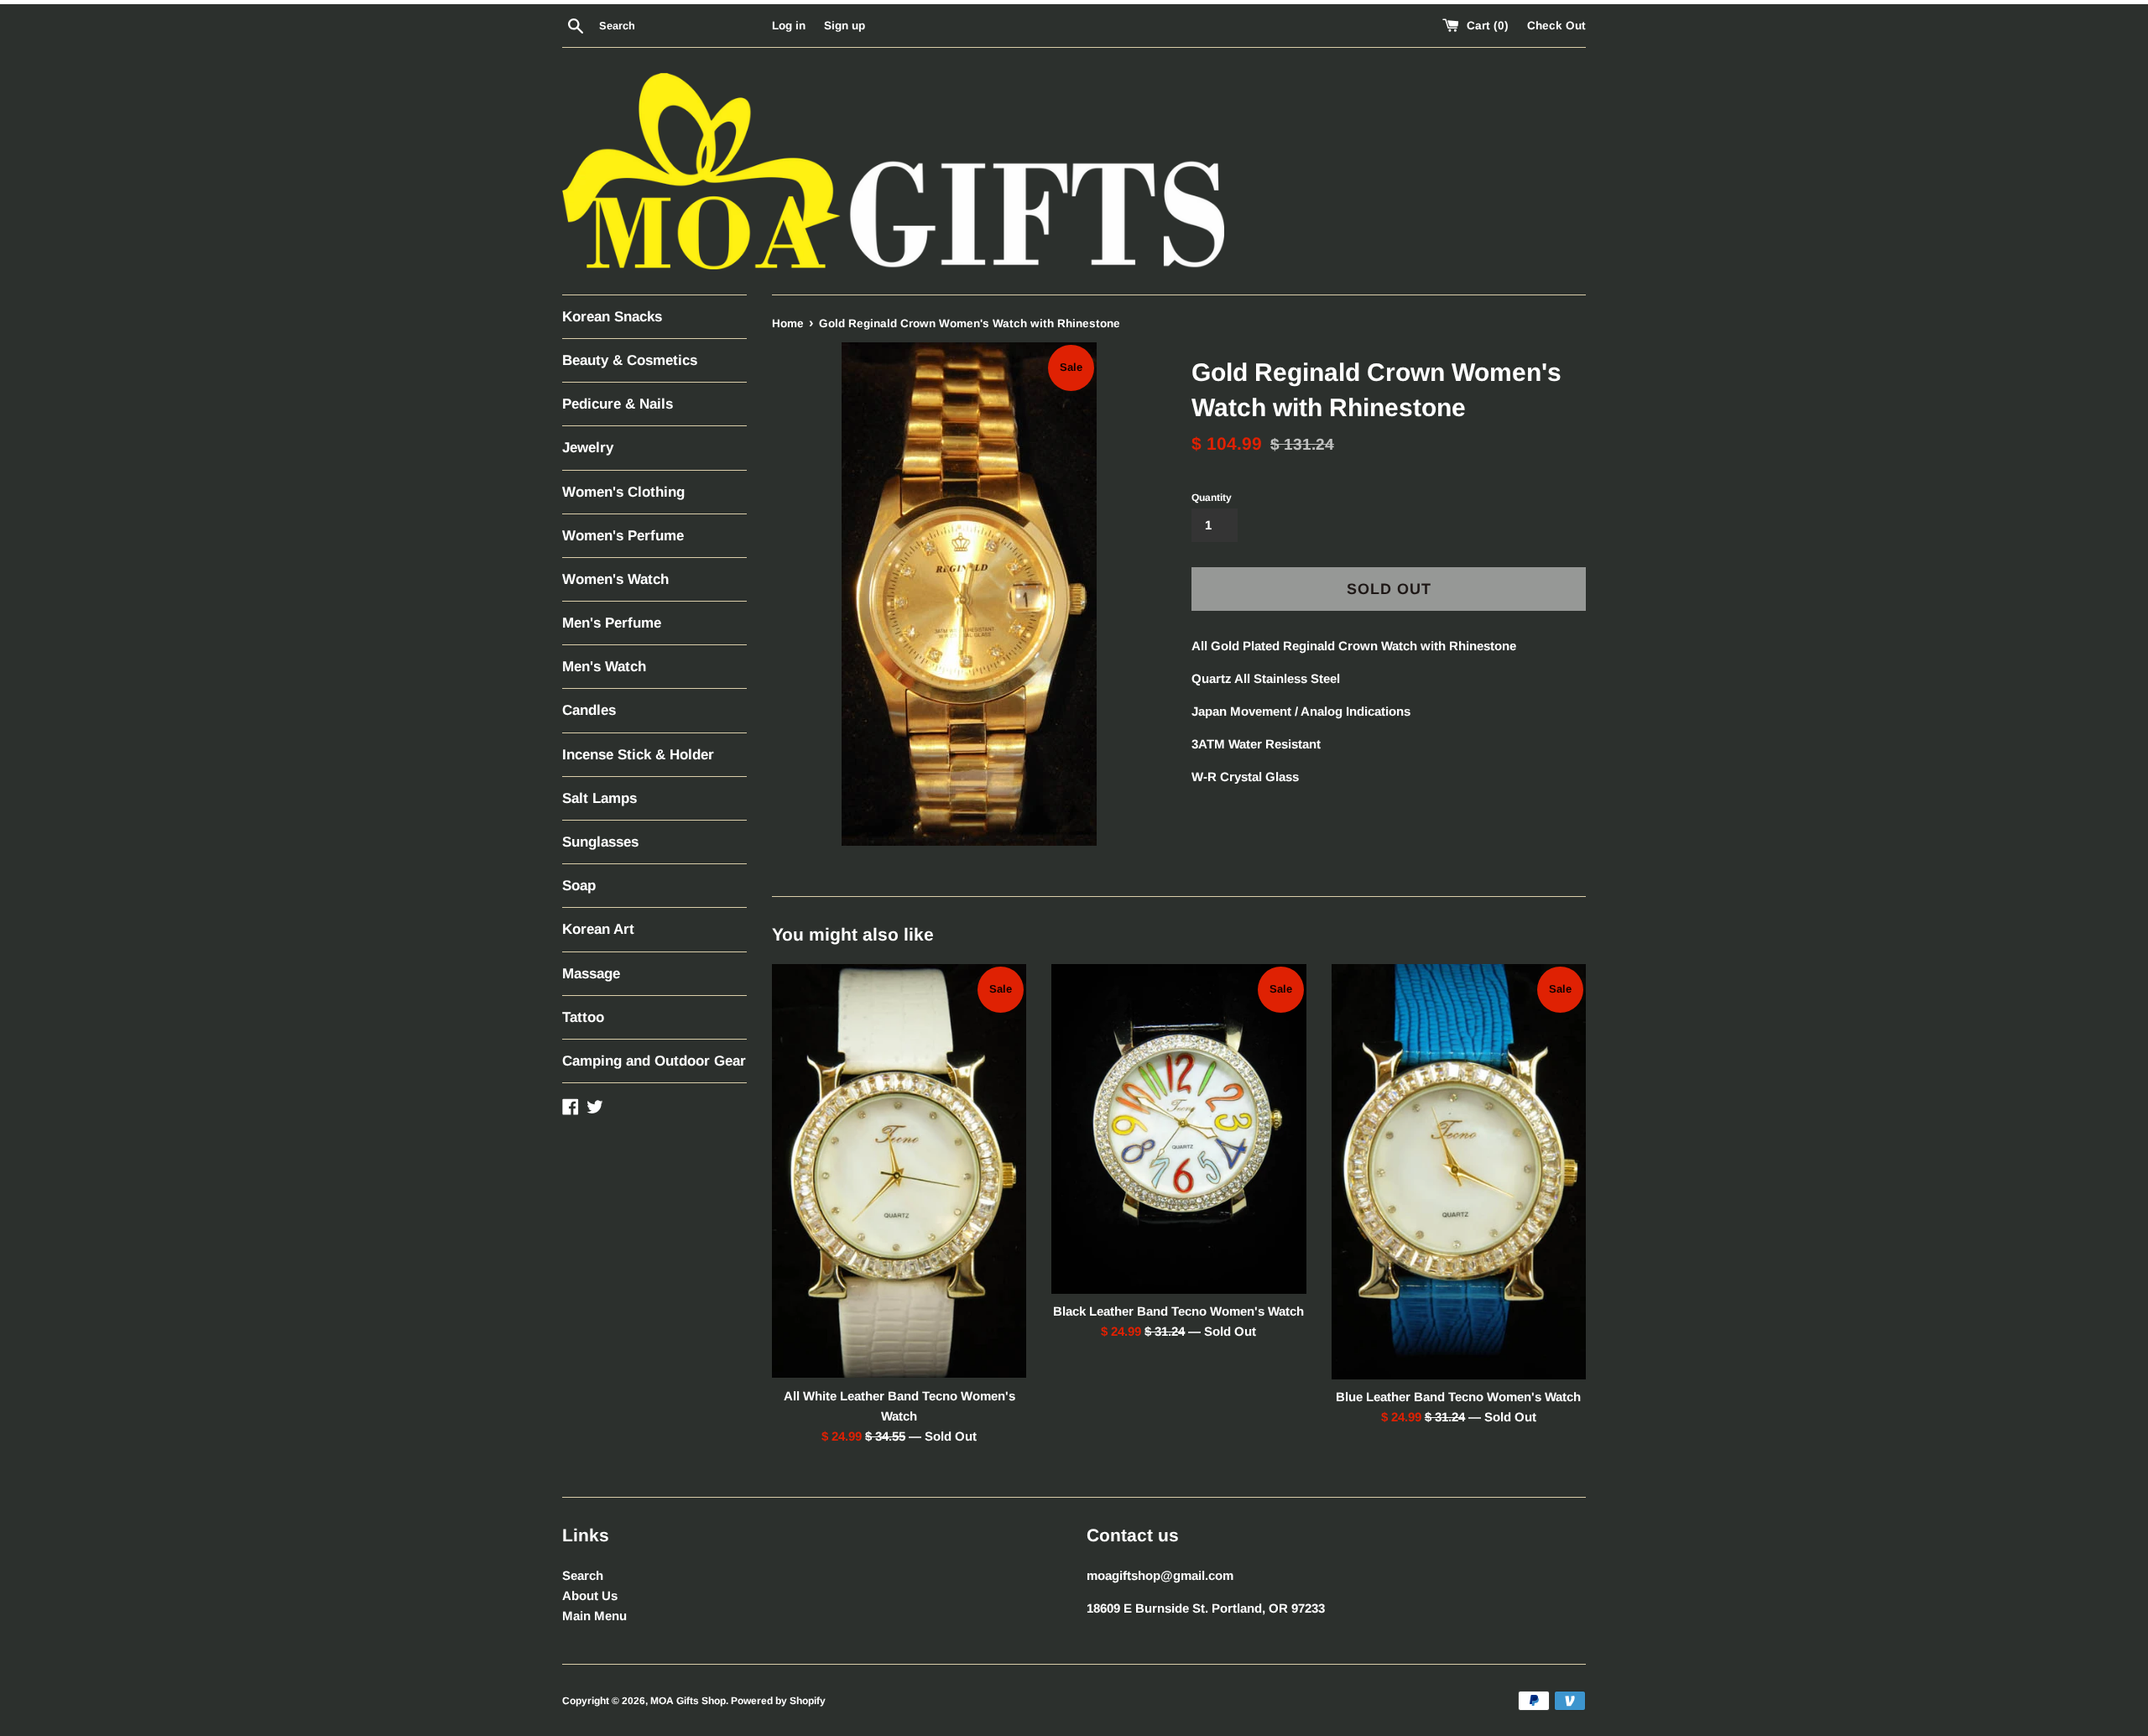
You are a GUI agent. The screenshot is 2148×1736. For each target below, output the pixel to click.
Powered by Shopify (778, 1701)
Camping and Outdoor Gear (654, 1061)
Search (583, 1575)
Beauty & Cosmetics (630, 360)
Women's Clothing (623, 492)
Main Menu (594, 1616)
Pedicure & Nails (618, 404)
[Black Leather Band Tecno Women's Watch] (1178, 1129)
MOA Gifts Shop (688, 1701)
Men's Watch (604, 667)
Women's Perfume (623, 536)
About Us (590, 1595)
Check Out (1556, 26)
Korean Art (598, 929)
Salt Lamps (600, 798)
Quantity (1212, 498)
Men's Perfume (612, 623)
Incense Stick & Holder (638, 755)
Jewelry (588, 448)
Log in (789, 26)
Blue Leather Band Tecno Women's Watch (1458, 1397)
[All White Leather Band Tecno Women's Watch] (899, 1171)
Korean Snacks (612, 317)
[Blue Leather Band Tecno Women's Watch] (1459, 1172)
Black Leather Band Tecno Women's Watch (1178, 1311)
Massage (591, 974)
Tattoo (583, 1017)
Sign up (845, 26)
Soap (579, 886)
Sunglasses (600, 842)
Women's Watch (615, 579)
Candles (589, 710)
